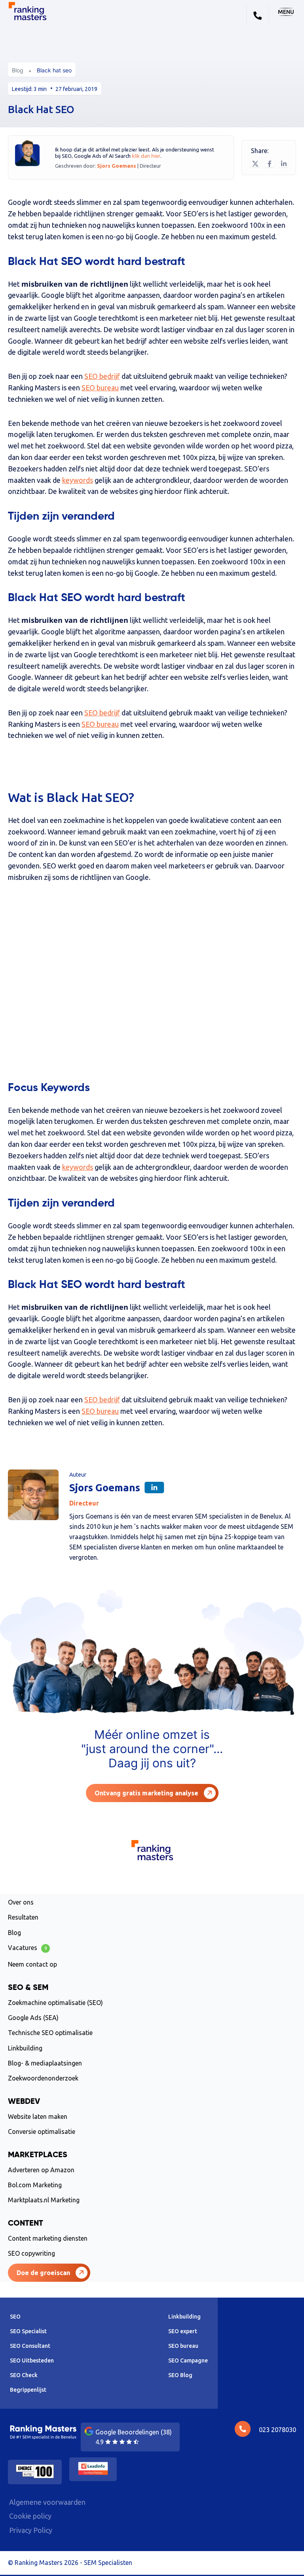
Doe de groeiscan (43, 2273)
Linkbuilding (25, 2048)
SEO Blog (180, 2375)
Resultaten (23, 1917)
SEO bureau (100, 388)
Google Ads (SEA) (33, 2018)
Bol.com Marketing (35, 2185)
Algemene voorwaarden (47, 2502)
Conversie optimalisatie (42, 2132)
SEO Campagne (188, 2360)
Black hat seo (54, 70)
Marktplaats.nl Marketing (44, 2200)
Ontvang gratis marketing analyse (146, 1793)
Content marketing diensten (48, 2238)
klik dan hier (146, 156)
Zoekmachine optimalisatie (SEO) (55, 2003)
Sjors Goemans (117, 166)
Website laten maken (38, 2116)
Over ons (21, 1902)
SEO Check (24, 2375)
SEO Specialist (28, 2331)
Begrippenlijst (28, 2390)
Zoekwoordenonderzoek (43, 2078)
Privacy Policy (31, 2530)
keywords (78, 480)
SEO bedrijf (102, 376)
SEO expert (183, 2331)
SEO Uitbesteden (32, 2360)
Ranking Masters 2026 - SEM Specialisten (73, 2563)
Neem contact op (32, 1964)
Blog (18, 70)
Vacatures (28, 1948)
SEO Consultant (30, 2346)
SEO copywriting (31, 2253)
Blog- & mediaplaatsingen (45, 2063)
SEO (15, 2317)
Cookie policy (30, 2516)
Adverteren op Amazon (41, 2170)
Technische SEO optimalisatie (50, 2033)
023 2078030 (277, 2430)
